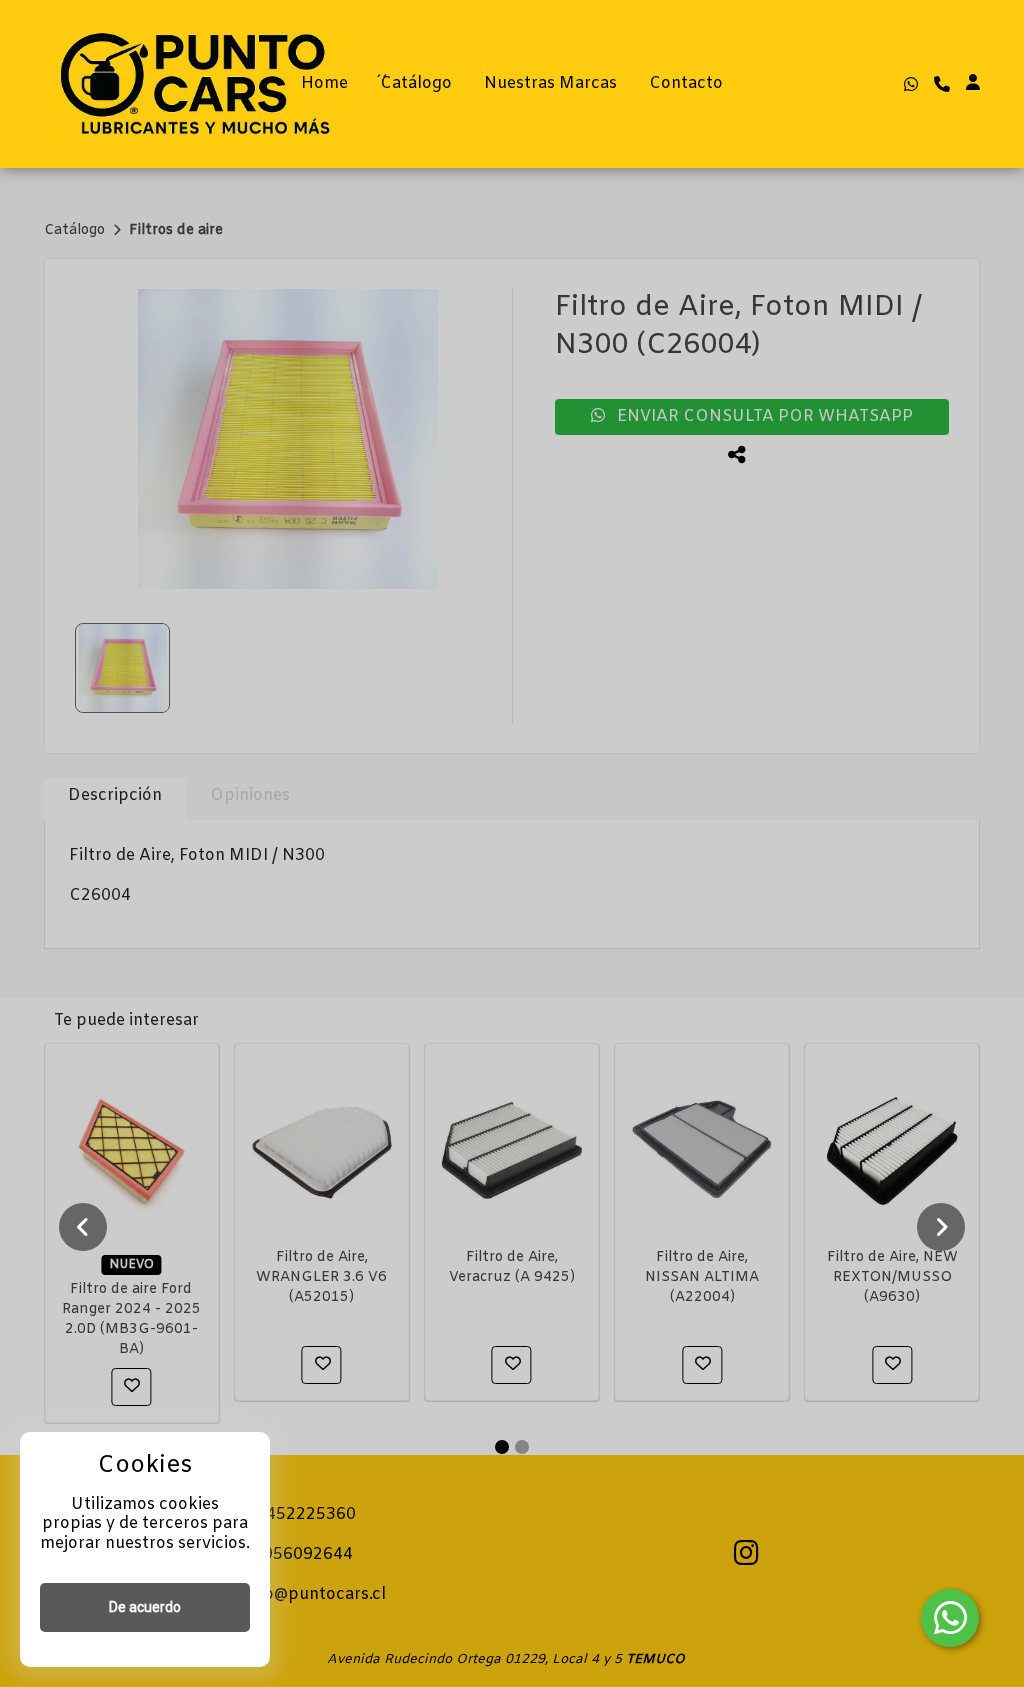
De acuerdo (145, 1607)
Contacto (686, 83)
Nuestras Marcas (550, 83)
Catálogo (416, 83)
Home (324, 83)
